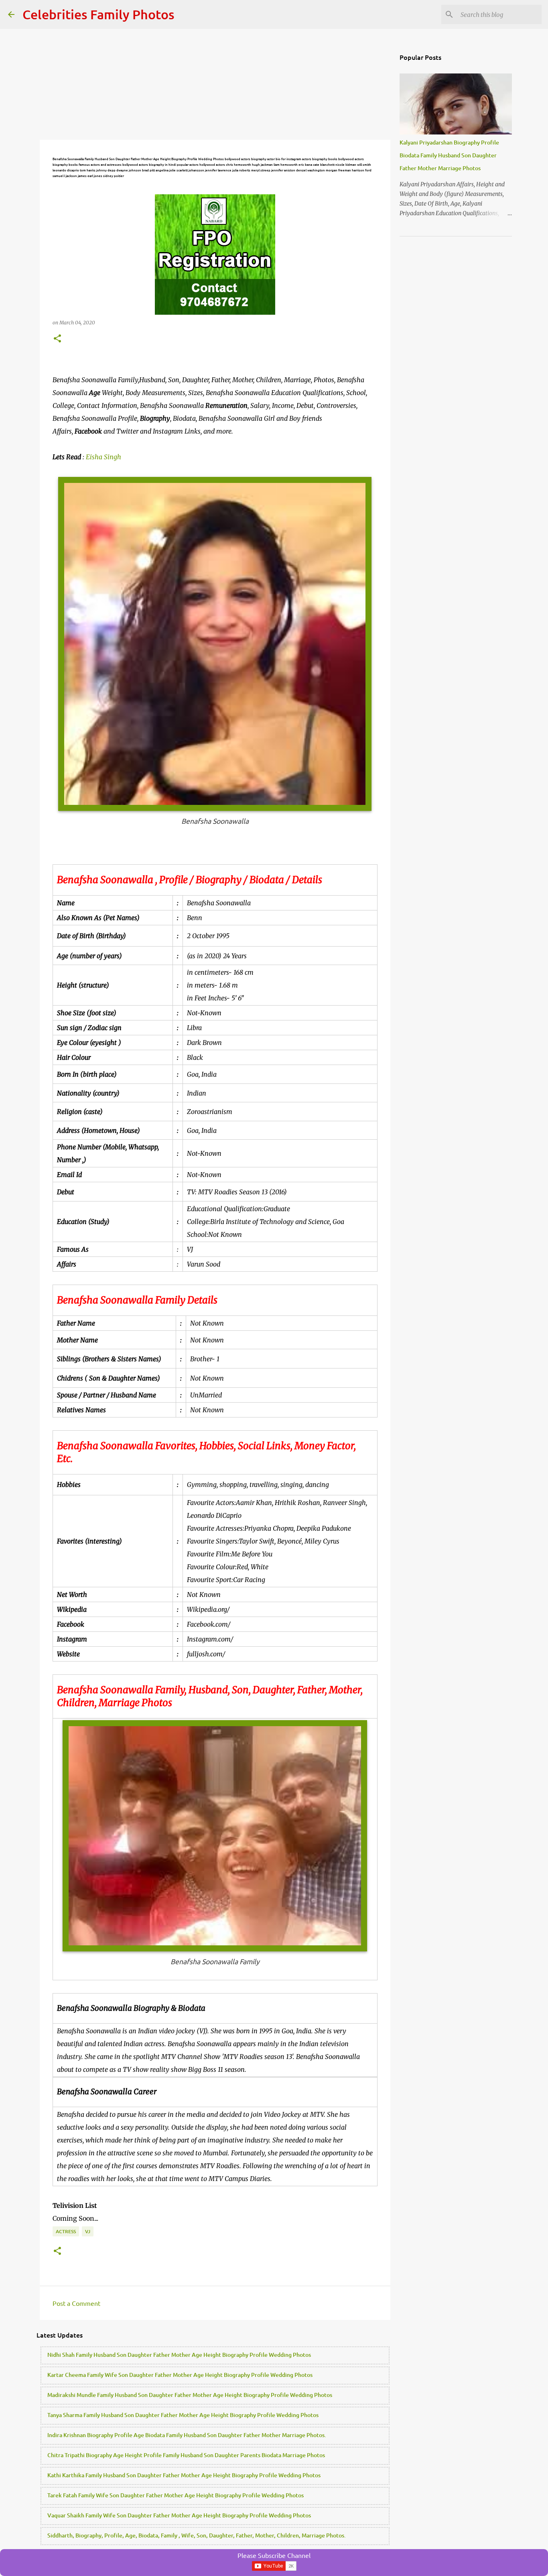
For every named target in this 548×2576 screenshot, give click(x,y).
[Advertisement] (215, 84)
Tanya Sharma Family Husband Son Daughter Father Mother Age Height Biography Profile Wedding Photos (183, 2415)
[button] (57, 339)
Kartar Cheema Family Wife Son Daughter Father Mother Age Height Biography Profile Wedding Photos (180, 2375)
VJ (88, 2231)
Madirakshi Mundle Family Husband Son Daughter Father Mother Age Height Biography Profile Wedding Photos (190, 2395)
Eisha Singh (104, 457)
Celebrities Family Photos (98, 14)
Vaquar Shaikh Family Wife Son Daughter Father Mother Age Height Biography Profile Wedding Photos (179, 2515)
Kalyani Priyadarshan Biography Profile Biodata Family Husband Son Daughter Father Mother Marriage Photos (449, 155)
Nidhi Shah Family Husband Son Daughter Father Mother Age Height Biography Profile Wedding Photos (179, 2355)
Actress (66, 2231)
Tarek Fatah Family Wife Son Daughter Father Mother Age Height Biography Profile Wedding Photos (176, 2495)
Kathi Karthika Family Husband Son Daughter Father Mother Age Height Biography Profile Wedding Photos (184, 2475)
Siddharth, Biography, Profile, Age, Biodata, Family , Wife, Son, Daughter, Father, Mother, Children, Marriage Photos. (197, 2535)
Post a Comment (76, 2303)
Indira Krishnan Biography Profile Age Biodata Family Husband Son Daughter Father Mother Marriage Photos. (187, 2435)
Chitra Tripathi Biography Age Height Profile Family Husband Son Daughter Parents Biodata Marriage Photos (186, 2455)
